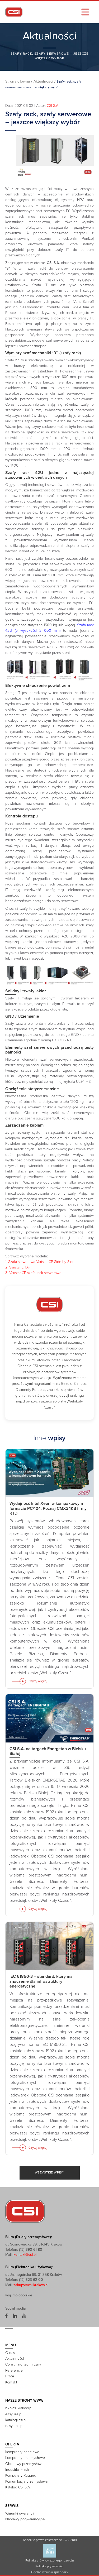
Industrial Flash (17, 2470)
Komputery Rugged (21, 2476)
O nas (10, 2353)
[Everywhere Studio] (50, 2551)
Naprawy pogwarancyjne (25, 2519)
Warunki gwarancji (20, 2513)
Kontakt (11, 2382)
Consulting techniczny (23, 2365)
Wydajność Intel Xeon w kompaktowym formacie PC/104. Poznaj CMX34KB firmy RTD (48, 1509)
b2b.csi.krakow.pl (19, 2408)
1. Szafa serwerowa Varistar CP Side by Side (40, 1262)
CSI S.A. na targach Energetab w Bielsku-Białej (48, 1751)
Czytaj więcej (38, 1681)
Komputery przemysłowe (25, 2458)
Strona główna (18, 81)
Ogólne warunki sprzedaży (50, 2572)
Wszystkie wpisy (50, 2172)
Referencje (14, 2370)
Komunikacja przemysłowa (26, 2481)
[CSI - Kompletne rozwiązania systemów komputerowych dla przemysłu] (25, 2211)
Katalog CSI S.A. (18, 2488)
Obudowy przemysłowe (24, 2464)
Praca (10, 2376)
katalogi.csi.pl (16, 2420)
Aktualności (43, 81)
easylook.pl (14, 2426)
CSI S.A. (53, 106)
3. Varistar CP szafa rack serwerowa (33, 1273)
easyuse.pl (14, 2414)
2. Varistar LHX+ (18, 1267)
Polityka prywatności (49, 2566)
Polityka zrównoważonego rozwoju (49, 2560)
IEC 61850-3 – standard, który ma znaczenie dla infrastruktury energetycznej (41, 1981)
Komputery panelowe (22, 2452)
